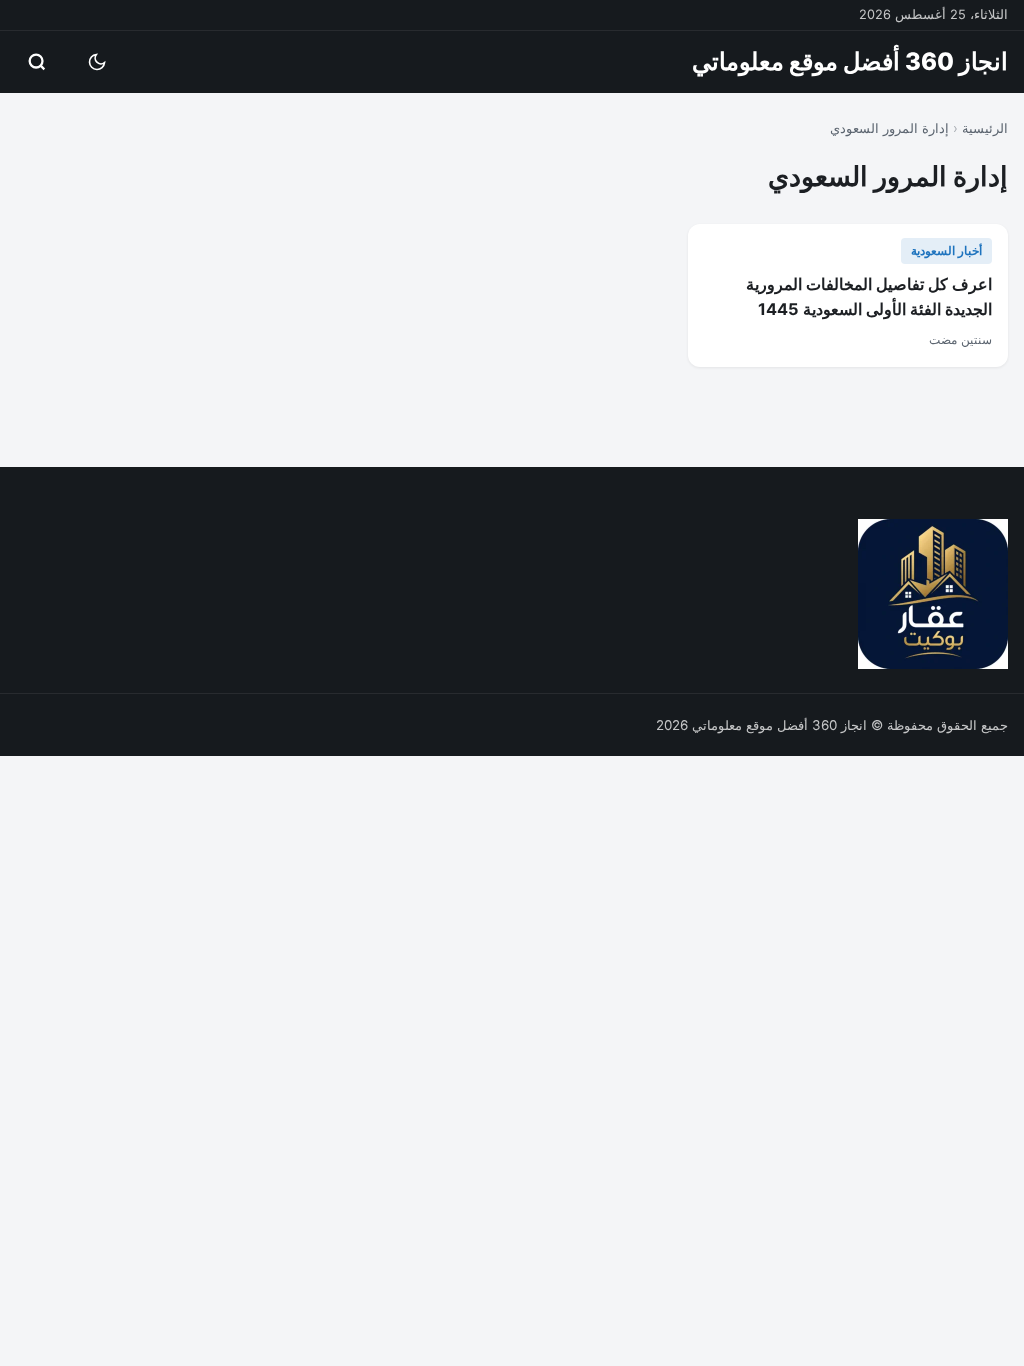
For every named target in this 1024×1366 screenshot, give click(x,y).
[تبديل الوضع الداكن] (97, 62)
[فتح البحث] (37, 62)
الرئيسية (985, 128)
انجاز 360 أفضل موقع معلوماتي (850, 61)
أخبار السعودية (946, 250)
